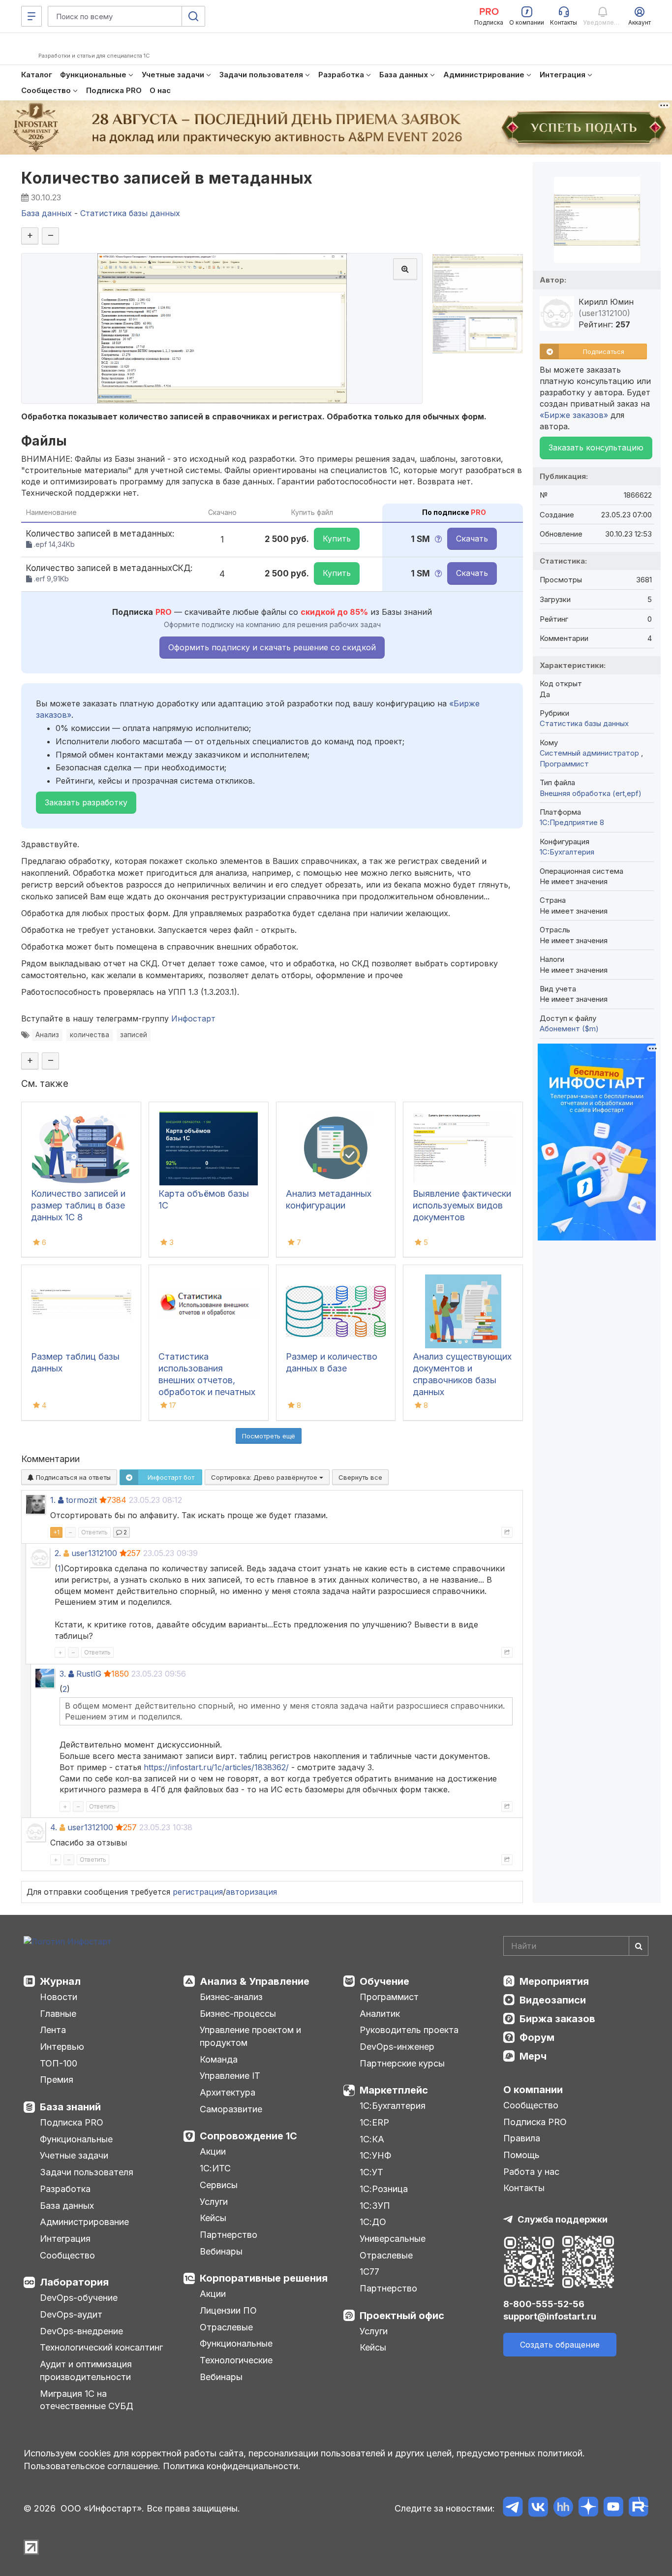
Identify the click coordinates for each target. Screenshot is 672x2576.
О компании (533, 2090)
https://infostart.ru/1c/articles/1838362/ (216, 1767)
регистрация (198, 1892)
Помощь (521, 2155)
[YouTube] (613, 2508)
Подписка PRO (72, 2122)
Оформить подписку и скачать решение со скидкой (272, 647)
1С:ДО (373, 2222)
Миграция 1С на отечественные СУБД (87, 2400)
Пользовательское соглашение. (92, 2466)
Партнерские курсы (402, 2063)
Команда (219, 2059)
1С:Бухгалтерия (393, 2106)
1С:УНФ (375, 2155)
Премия (57, 2080)
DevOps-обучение (79, 2298)
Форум (537, 2037)
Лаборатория (74, 2282)
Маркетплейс (394, 2090)
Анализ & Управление (255, 1981)
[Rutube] (638, 2508)
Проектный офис (402, 2316)
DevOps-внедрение (81, 2331)
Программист (564, 764)
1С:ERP (374, 2122)
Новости (59, 1997)
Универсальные (393, 2239)
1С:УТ (371, 2172)
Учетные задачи (74, 2155)
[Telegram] (513, 2508)
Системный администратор (590, 753)
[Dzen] (588, 2508)
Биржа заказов (557, 2019)
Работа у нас (531, 2172)
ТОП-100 (59, 2063)
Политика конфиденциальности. (232, 2466)
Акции (213, 2151)
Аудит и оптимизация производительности (86, 2370)
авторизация (251, 1892)
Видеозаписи (553, 2000)
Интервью (62, 2047)
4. (54, 1827)
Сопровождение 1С (248, 2136)
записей (134, 1035)
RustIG (89, 1674)
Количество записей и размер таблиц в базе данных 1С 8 (78, 1205)
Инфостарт (193, 1018)
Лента (53, 2030)
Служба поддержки (563, 2219)
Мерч (533, 2056)
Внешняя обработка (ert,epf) (591, 793)
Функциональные (76, 2139)
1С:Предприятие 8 (572, 822)
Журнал (60, 1981)
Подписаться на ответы (72, 1477)
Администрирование (84, 2222)
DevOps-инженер (397, 2047)
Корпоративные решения (264, 2278)
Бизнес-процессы (238, 2014)
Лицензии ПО (228, 2310)
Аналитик (380, 2014)
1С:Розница (384, 2189)
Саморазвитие (231, 2109)
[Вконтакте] (538, 2508)
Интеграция (65, 2239)
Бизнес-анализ (231, 1997)
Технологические (236, 2360)
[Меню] (31, 16)
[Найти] (639, 1946)
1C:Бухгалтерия (567, 852)
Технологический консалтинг (101, 2347)
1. (53, 1500)
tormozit (81, 1500)
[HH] (563, 2508)
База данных (67, 2206)
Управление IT (230, 2076)
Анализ (47, 1035)
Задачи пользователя (87, 2172)
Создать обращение (560, 2345)
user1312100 (94, 1553)
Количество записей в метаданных (167, 178)
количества (90, 1035)
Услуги (214, 2202)
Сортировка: (265, 1477)
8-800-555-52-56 (544, 2304)
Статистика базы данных (584, 723)
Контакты (524, 2188)
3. (63, 1674)
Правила (522, 2138)
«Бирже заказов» (574, 415)
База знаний (70, 2107)
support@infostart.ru (550, 2316)
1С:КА (372, 2139)
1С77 (369, 2272)
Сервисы (219, 2185)
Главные (58, 2014)
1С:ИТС (215, 2168)
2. (58, 1553)
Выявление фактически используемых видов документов (462, 1205)
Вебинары (221, 2251)
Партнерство (229, 2235)
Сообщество (67, 2255)
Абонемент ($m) (569, 1029)
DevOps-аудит (71, 2314)
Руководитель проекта (409, 2030)
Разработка (65, 2189)
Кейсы (213, 2218)
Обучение (384, 1981)
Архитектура (228, 2092)
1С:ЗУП (375, 2206)
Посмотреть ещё (269, 1436)
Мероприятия (554, 1981)
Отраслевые (226, 2327)
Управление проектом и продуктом (250, 2036)
